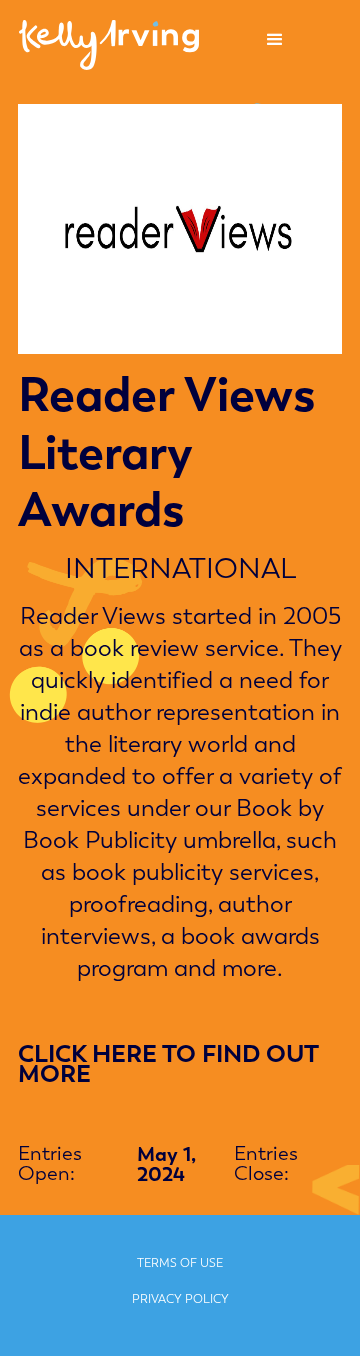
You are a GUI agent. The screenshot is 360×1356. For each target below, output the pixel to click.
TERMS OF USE (180, 1263)
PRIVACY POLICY (180, 1299)
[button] (275, 40)
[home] (104, 40)
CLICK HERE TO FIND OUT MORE (168, 1064)
